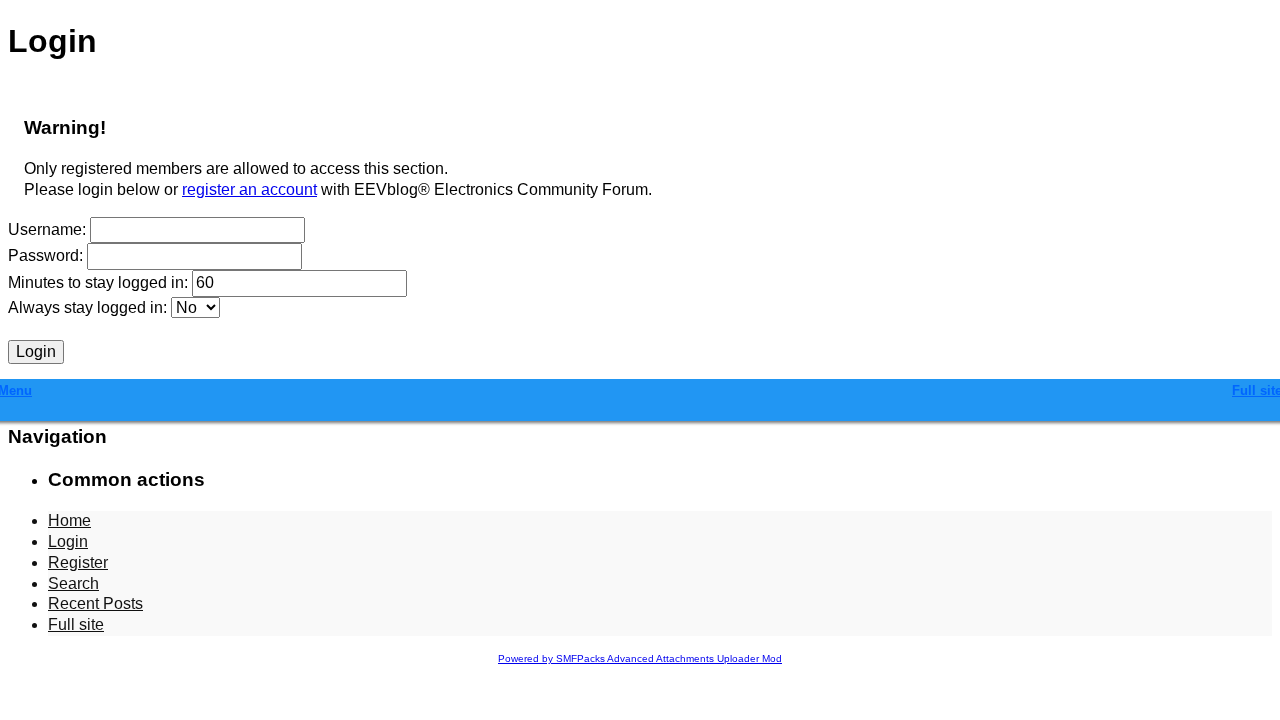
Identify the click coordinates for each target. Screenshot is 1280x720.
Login (68, 541)
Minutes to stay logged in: (98, 282)
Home (69, 520)
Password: (45, 255)
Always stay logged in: (87, 307)
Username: (47, 229)
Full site (76, 624)
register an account (249, 189)
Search (73, 583)
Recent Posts (95, 603)
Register (78, 562)
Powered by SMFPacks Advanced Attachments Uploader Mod (640, 658)
